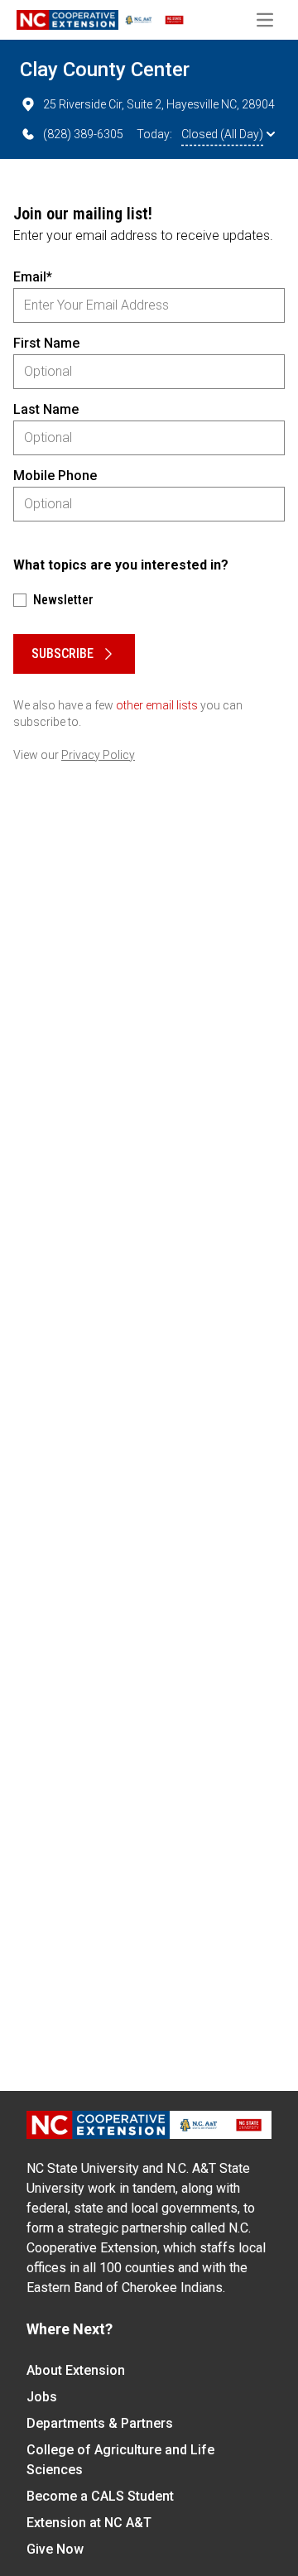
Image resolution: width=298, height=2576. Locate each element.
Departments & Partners (100, 2423)
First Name (46, 343)
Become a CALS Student (100, 2496)
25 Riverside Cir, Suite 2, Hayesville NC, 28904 (159, 104)
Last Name (46, 409)
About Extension (76, 2370)
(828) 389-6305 (83, 134)
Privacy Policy (98, 755)
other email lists (157, 705)
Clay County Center (105, 70)
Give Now (55, 2549)
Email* (33, 277)
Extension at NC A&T (89, 2523)
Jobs (42, 2397)
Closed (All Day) (222, 134)
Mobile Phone (55, 476)
